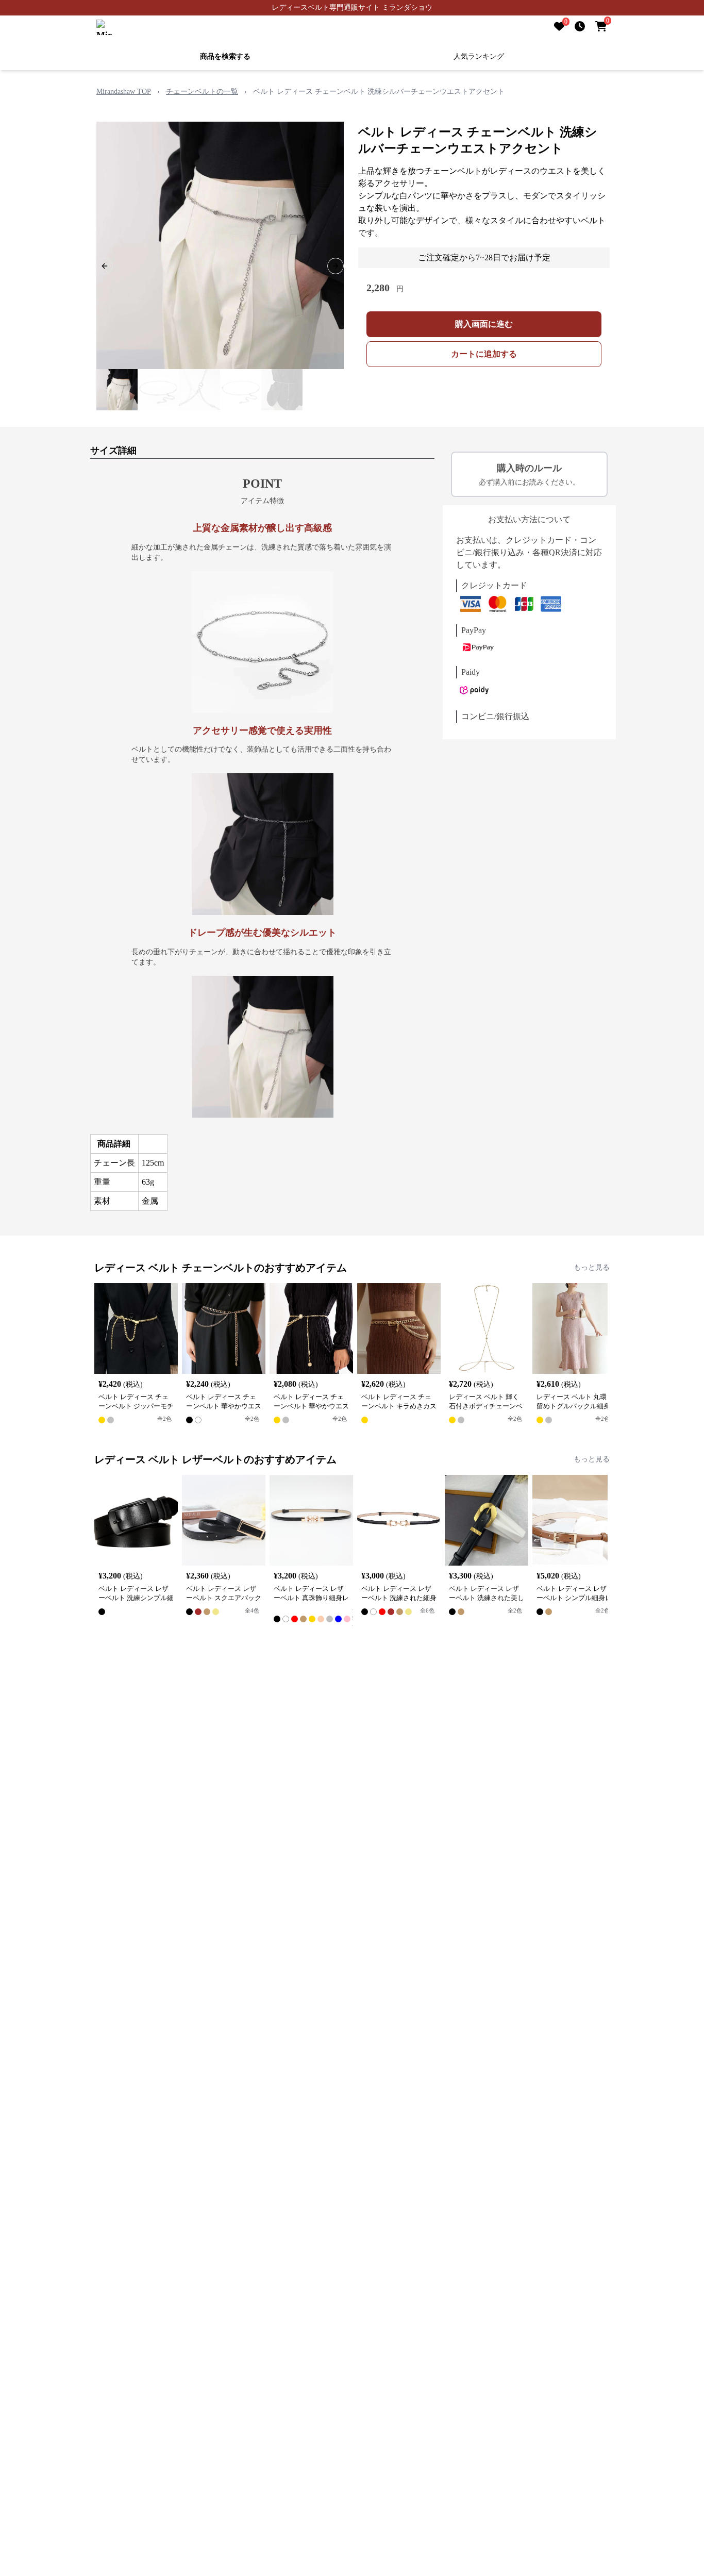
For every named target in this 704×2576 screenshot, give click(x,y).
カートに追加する (484, 354)
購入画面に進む (484, 324)
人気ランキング (479, 56)
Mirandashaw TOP (124, 92)
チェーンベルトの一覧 (202, 92)
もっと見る (592, 1267)
